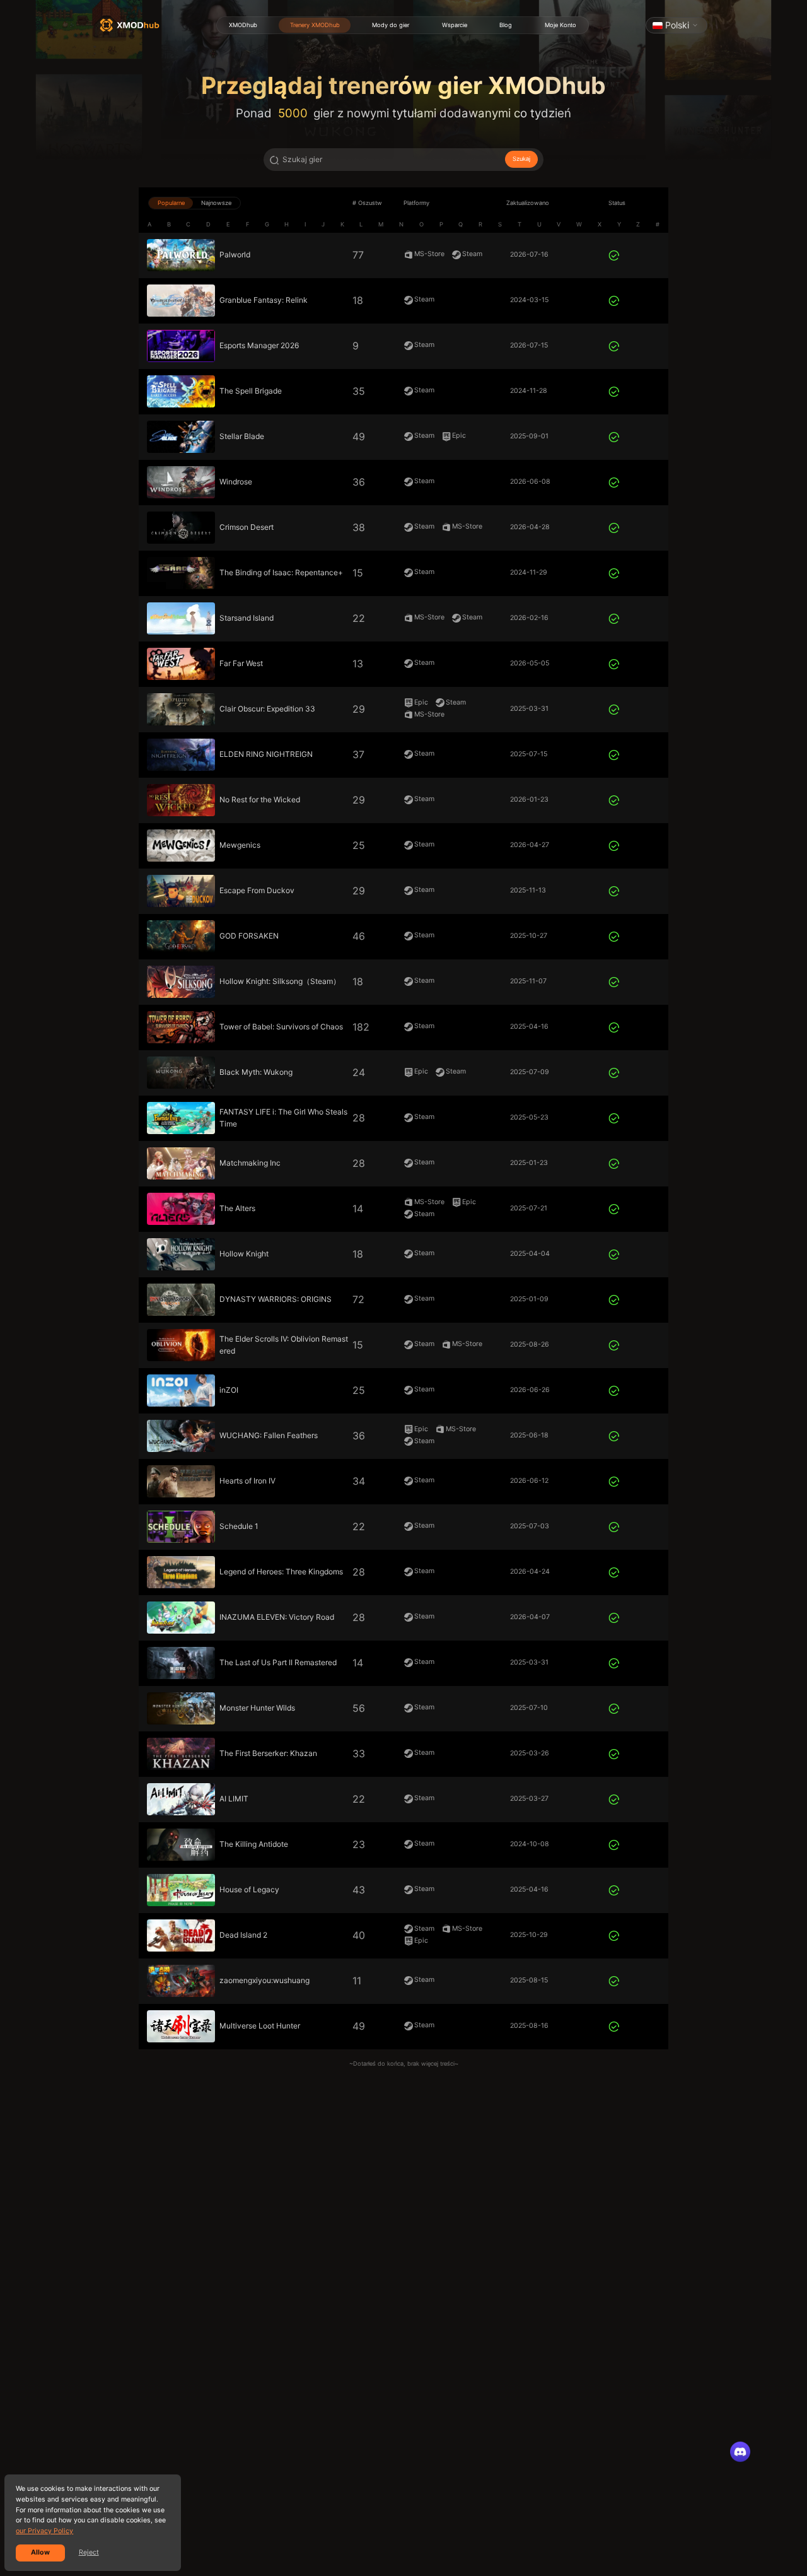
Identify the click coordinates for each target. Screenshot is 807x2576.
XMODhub (243, 25)
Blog (506, 25)
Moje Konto (560, 25)
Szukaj (521, 159)
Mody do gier (391, 25)
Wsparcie (455, 25)
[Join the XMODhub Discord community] (740, 2452)
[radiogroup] (194, 203)
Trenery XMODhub (315, 25)
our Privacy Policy (44, 2531)
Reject (89, 2552)
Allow (40, 2552)
